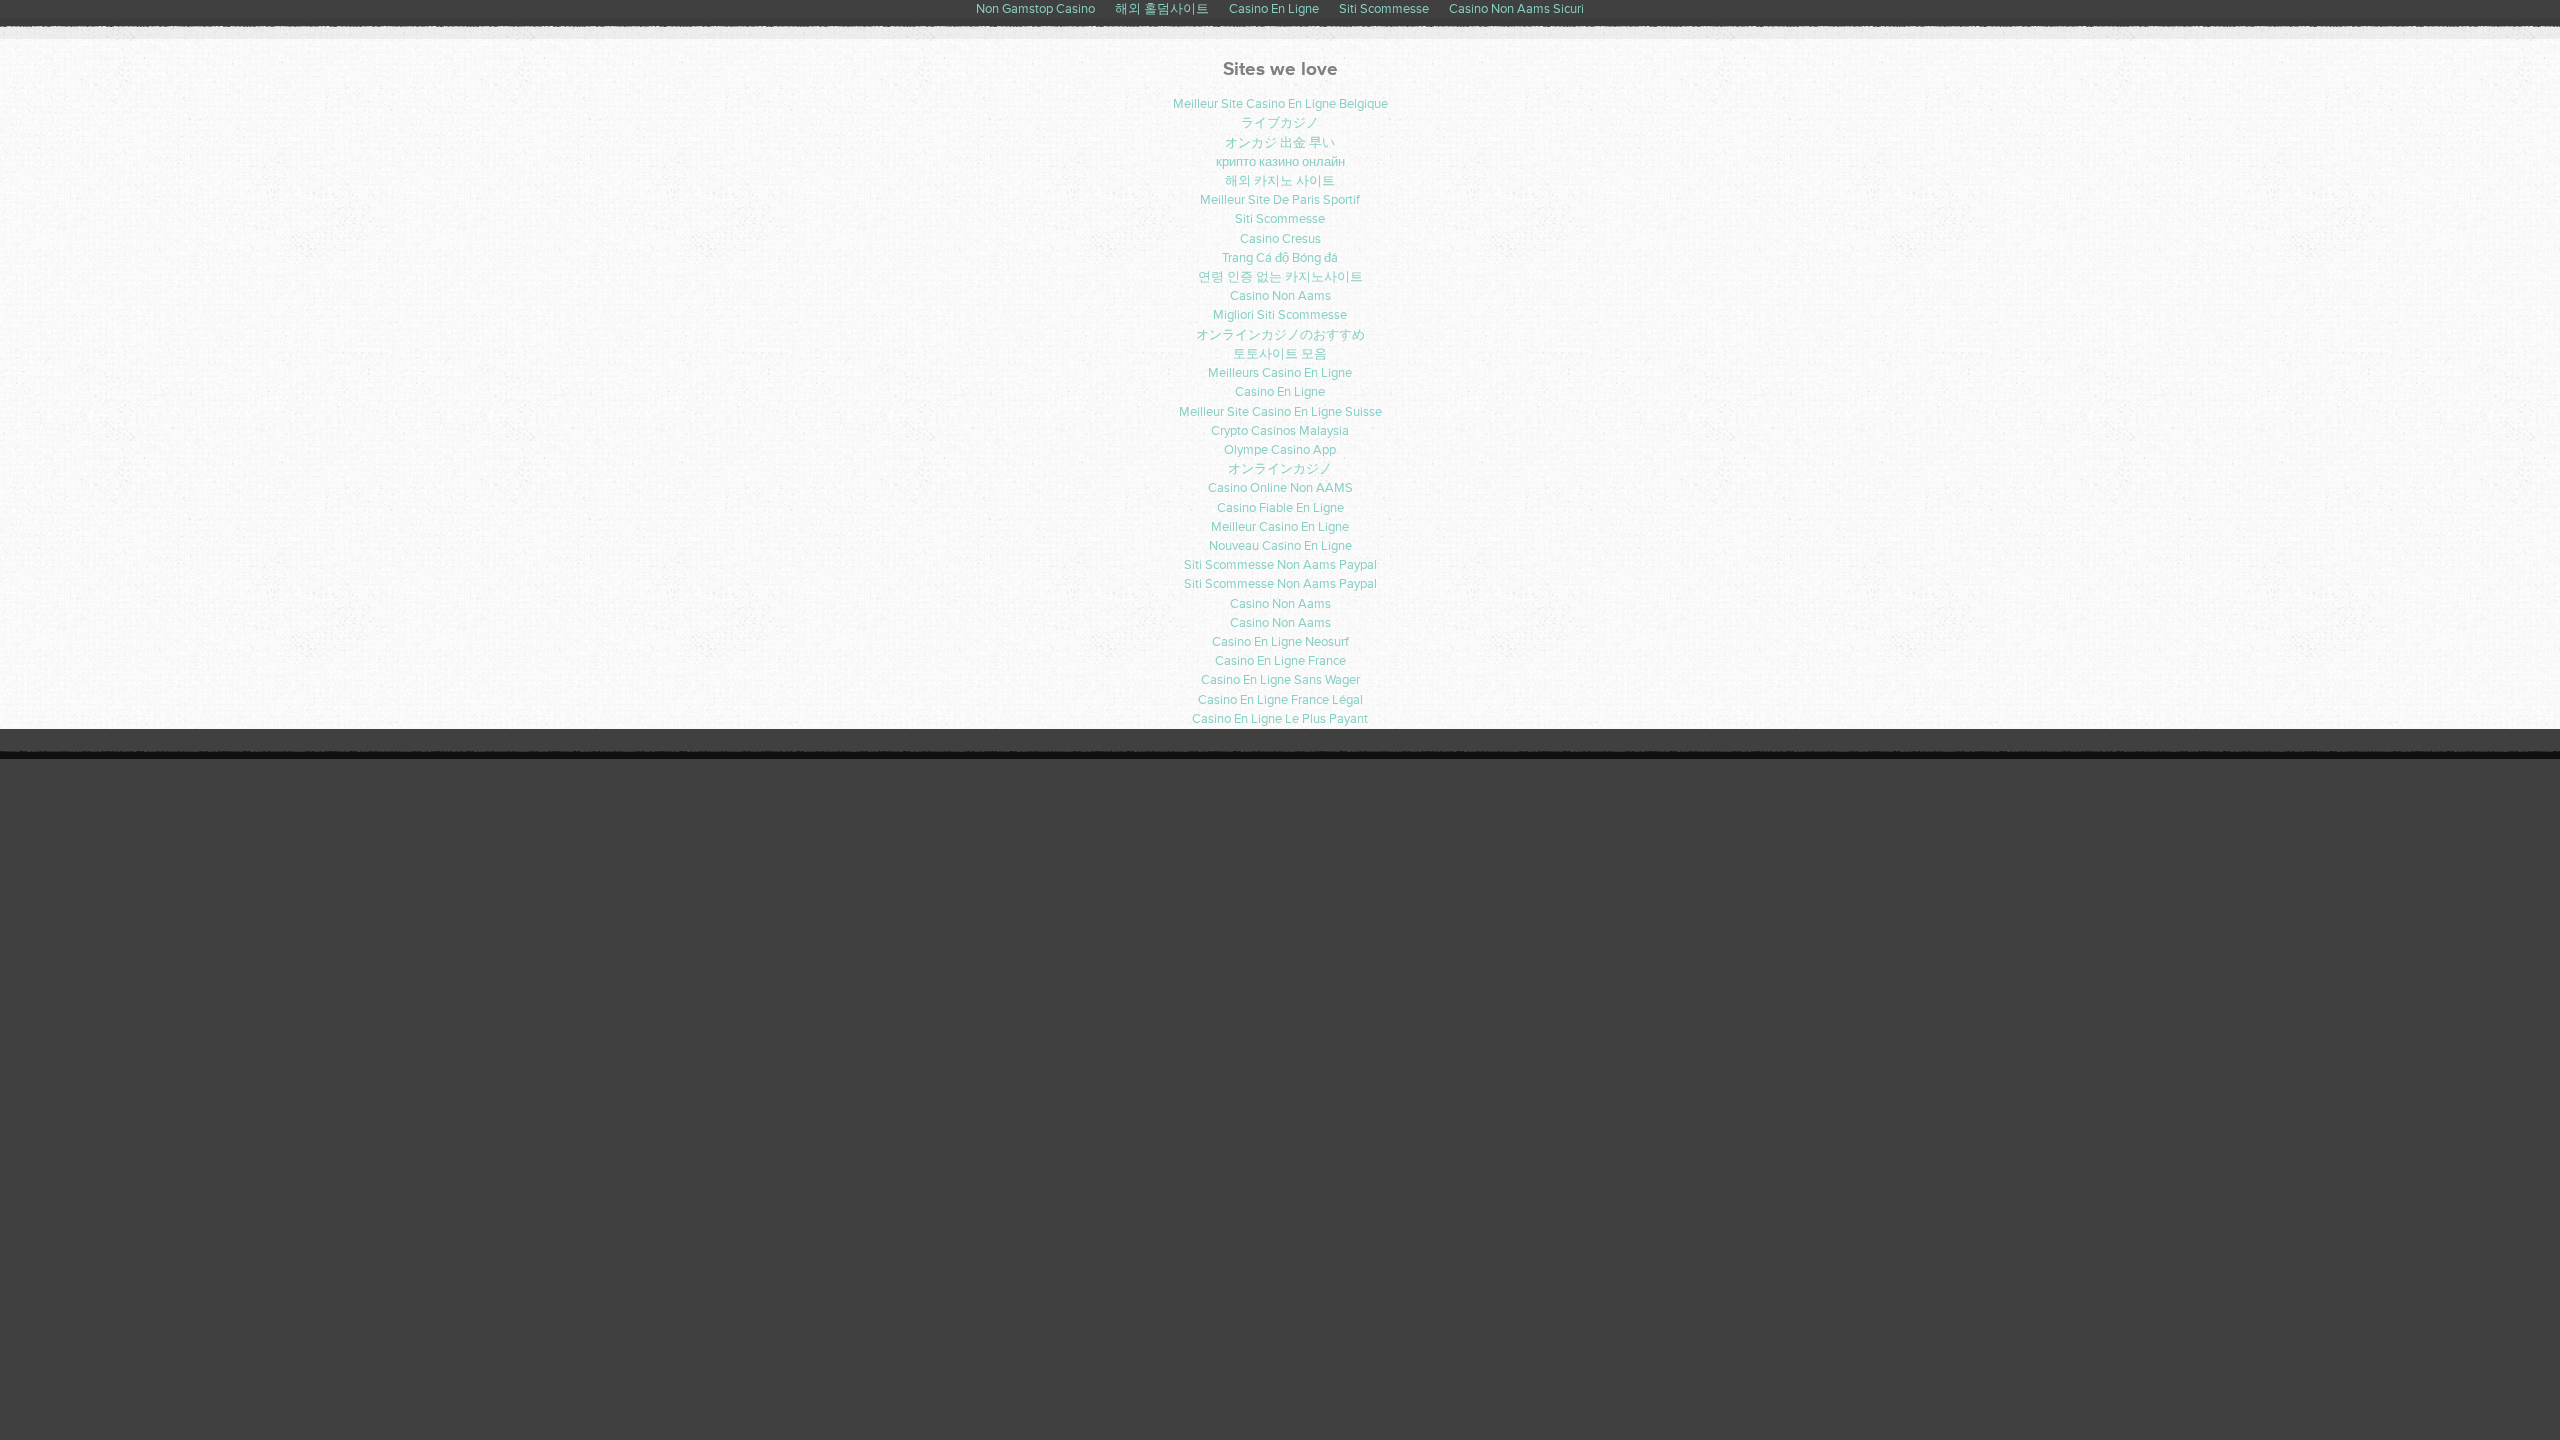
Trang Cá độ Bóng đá (1280, 258)
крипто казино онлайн (1280, 162)
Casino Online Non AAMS (1280, 488)
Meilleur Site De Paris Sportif (1280, 200)
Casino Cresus (1280, 239)
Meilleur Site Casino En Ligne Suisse (1280, 412)
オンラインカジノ (1280, 469)
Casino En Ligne (1280, 392)
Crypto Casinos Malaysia (1280, 431)
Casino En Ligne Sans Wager (1280, 680)
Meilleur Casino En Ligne (1280, 527)
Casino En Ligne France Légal (1280, 700)
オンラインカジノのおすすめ (1280, 335)
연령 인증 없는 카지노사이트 (1280, 277)
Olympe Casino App (1280, 450)
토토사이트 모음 (1280, 354)
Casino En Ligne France (1280, 661)
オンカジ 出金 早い (1280, 143)
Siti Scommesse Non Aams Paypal (1280, 565)
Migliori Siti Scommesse (1280, 315)
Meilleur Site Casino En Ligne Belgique (1280, 104)
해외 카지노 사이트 (1280, 181)
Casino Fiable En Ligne (1280, 508)
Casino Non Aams (1280, 296)
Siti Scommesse (1280, 219)
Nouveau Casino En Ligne (1280, 546)
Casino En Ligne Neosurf (1280, 642)
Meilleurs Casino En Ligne (1280, 373)
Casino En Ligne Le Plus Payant (1280, 719)
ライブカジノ (1280, 123)
